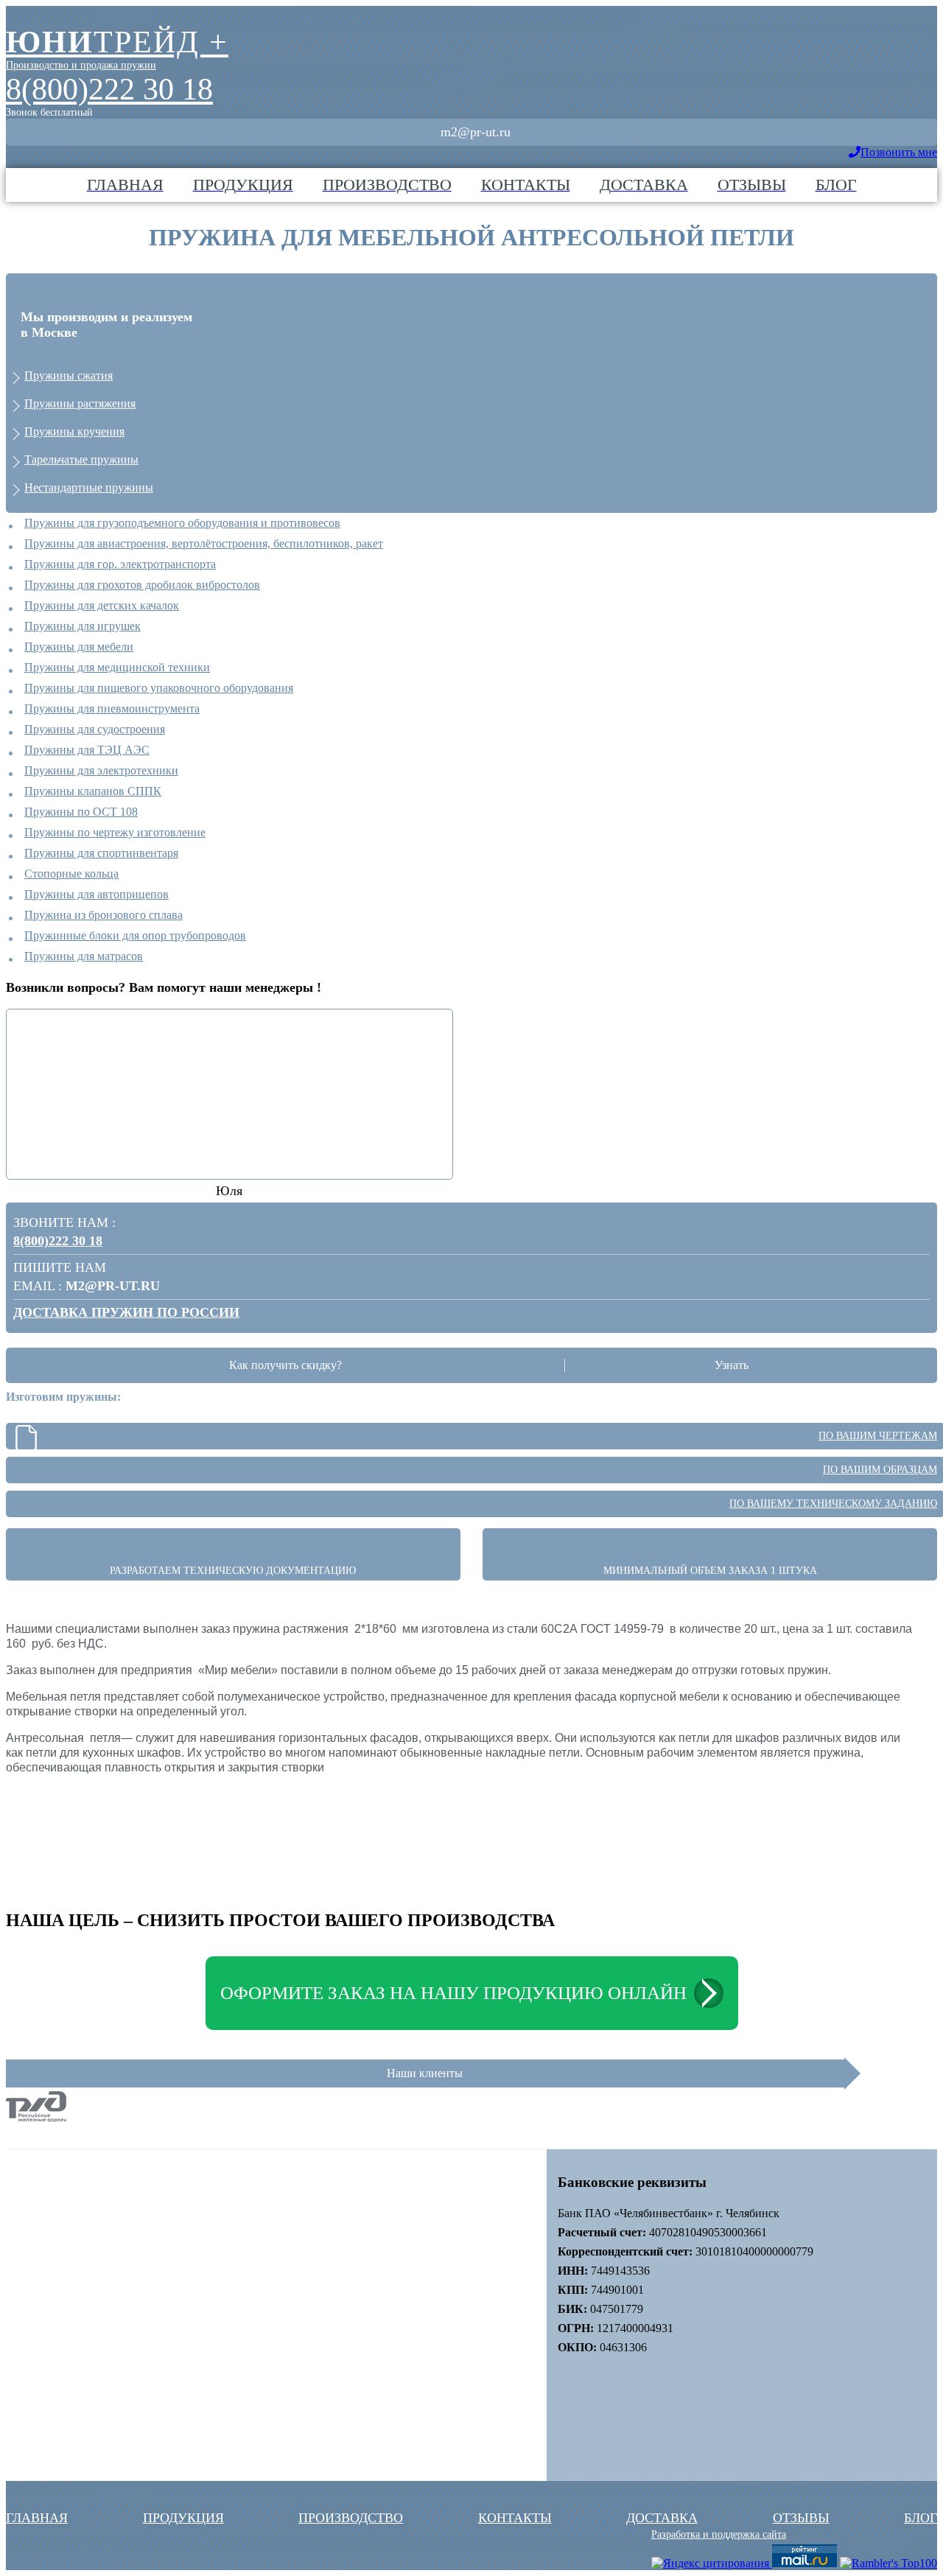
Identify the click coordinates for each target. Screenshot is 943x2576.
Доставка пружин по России (126, 1312)
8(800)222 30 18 (109, 89)
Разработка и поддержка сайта (719, 2534)
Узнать (732, 1365)
